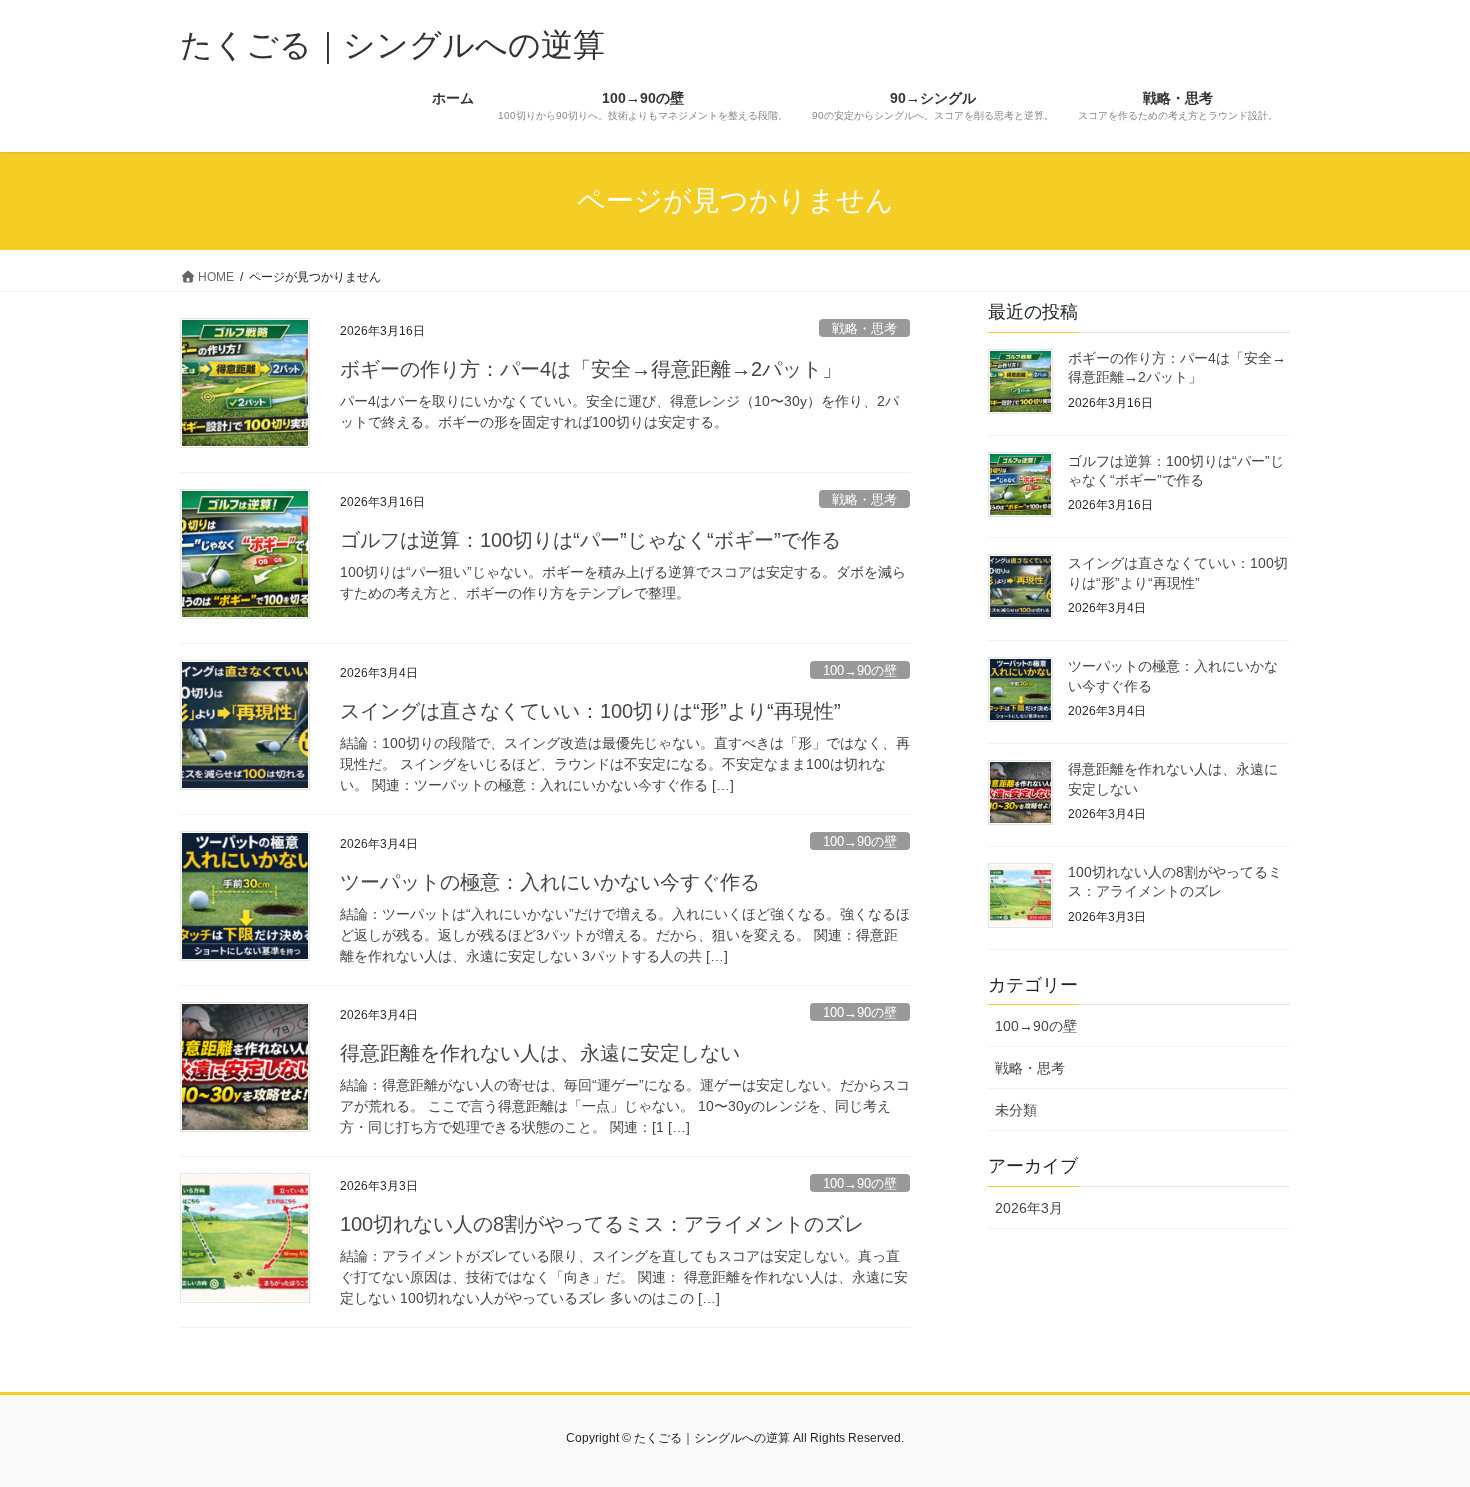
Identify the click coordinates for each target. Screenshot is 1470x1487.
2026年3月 (1029, 1208)
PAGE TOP (1417, 1424)
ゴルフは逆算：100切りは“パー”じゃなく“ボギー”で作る (590, 540)
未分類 (1016, 1110)
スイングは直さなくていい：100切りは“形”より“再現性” (590, 711)
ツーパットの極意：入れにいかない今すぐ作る (550, 882)
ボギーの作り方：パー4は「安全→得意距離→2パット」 (591, 369)
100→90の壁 (860, 670)
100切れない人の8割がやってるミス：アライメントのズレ (602, 1224)
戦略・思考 (864, 328)
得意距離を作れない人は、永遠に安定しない (540, 1053)
